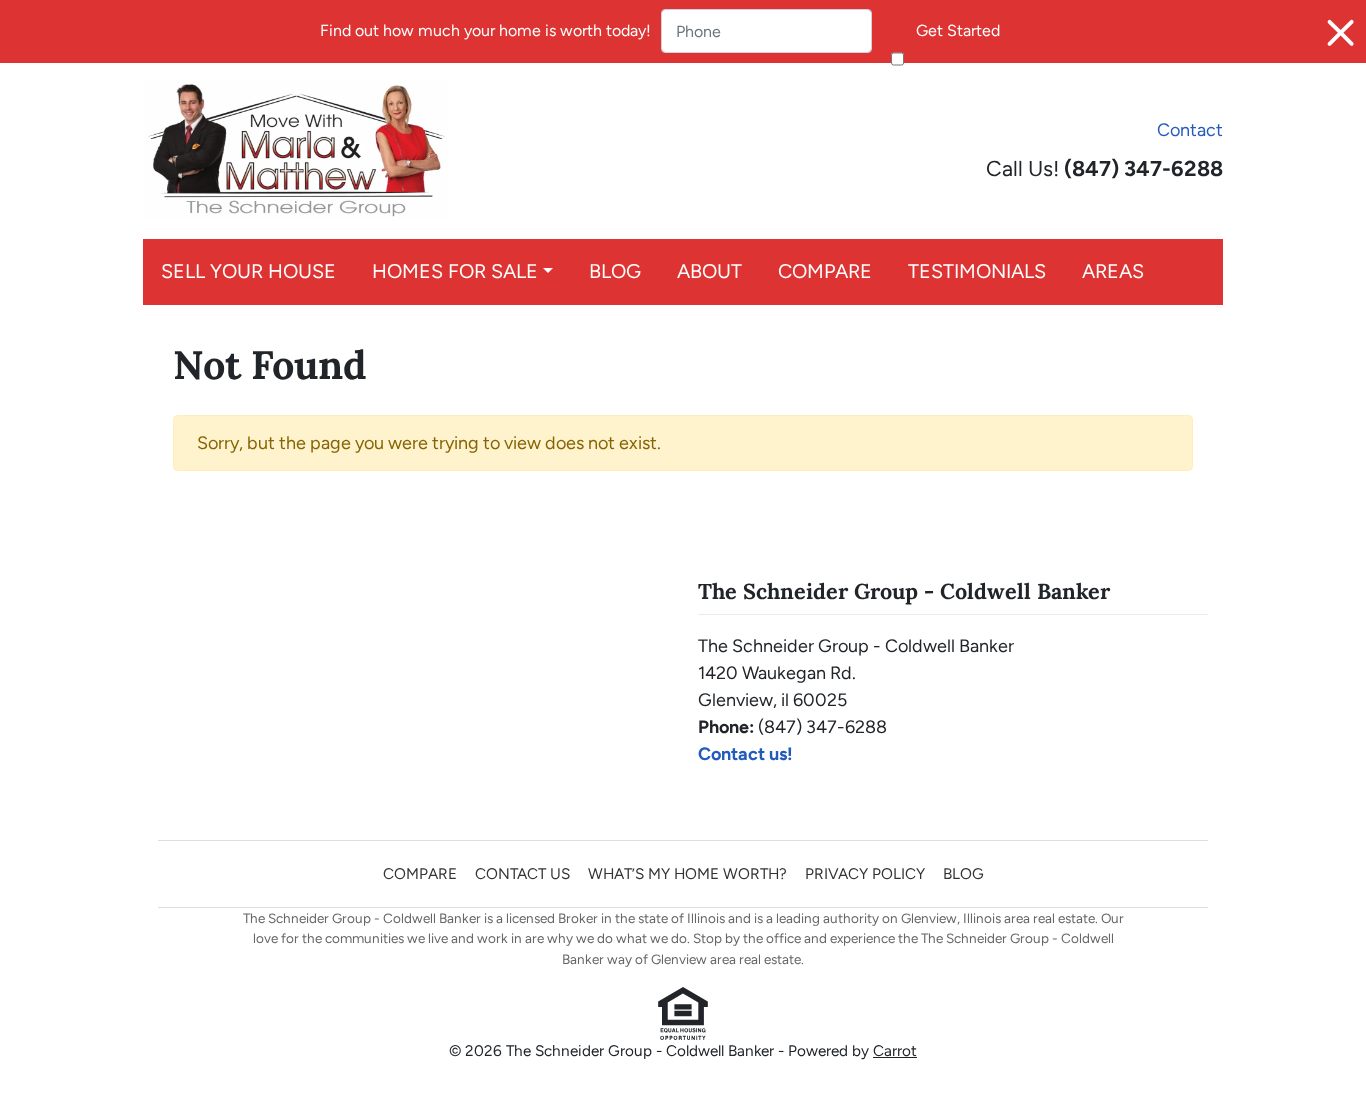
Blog (615, 271)
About (709, 271)
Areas (1113, 271)
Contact (1190, 130)
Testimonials (977, 271)
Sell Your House (248, 271)
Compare (825, 271)
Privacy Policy (865, 873)
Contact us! (745, 754)
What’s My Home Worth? (687, 873)
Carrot (895, 1050)
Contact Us (522, 873)
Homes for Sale (455, 271)
